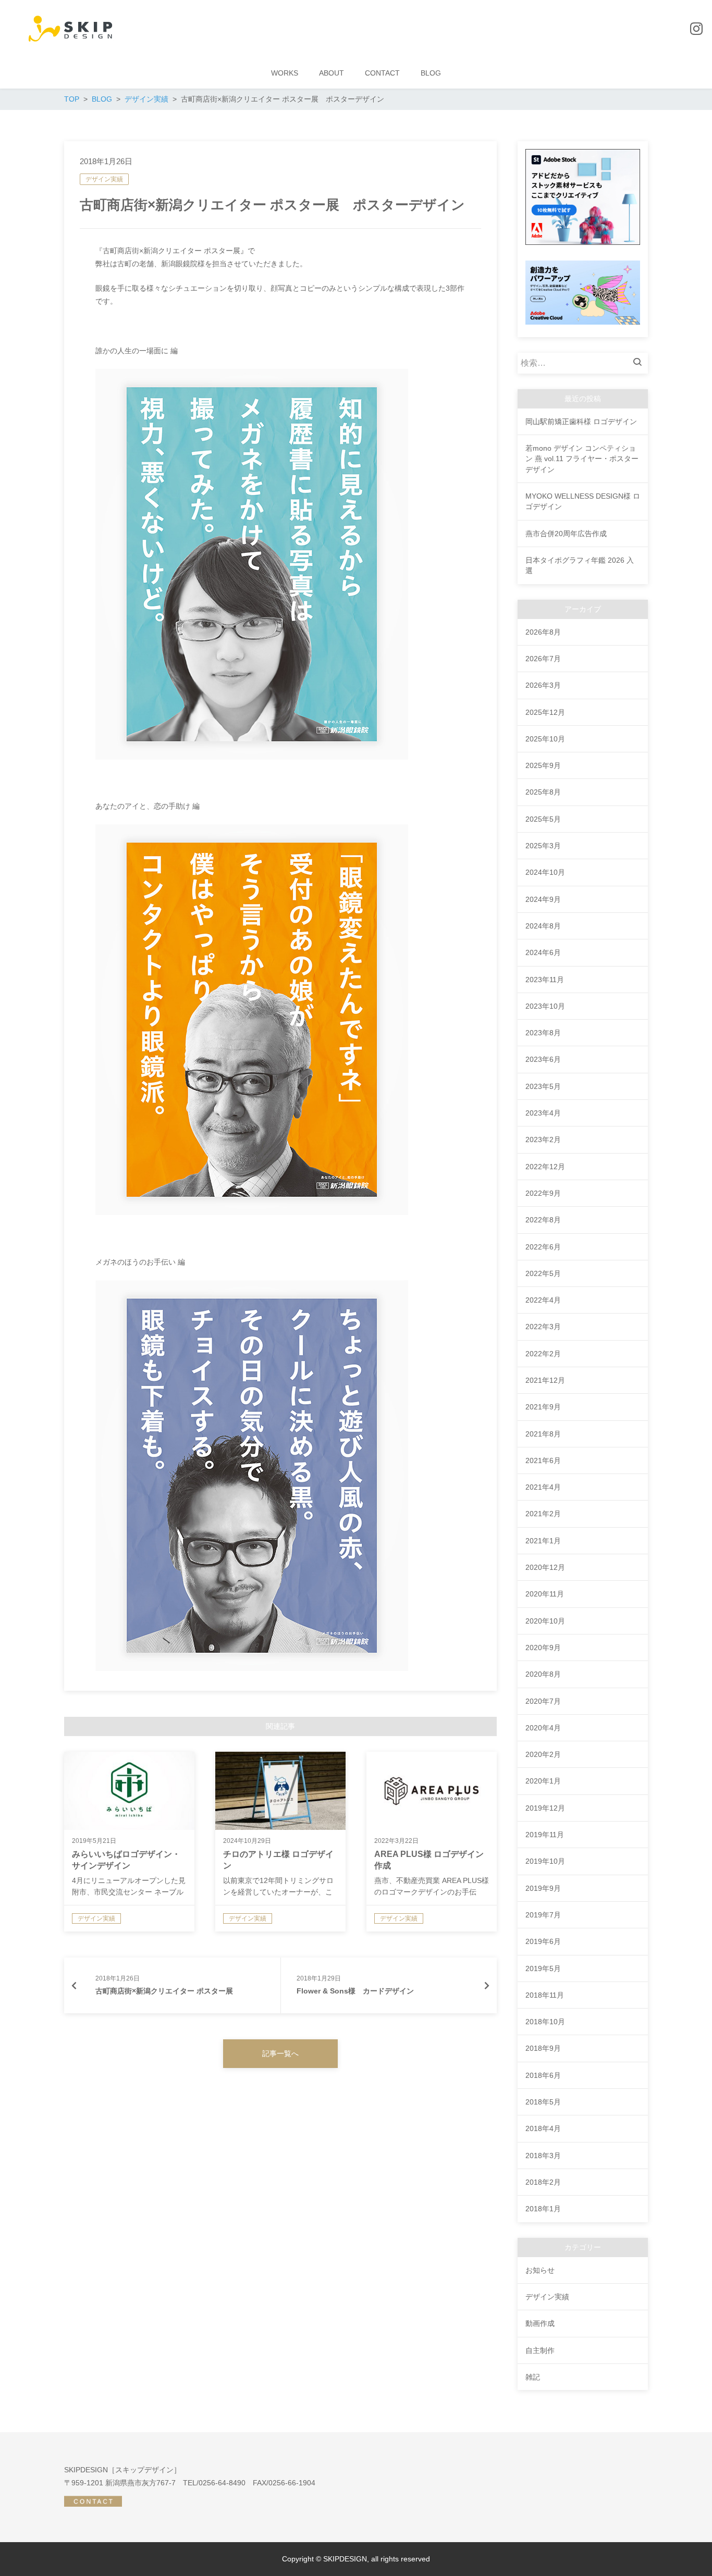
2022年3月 (543, 1327)
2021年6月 (543, 1460)
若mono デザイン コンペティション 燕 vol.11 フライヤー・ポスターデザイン (582, 459)
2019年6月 (543, 1941)
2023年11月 (545, 980)
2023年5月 (543, 1086)
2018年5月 (543, 2102)
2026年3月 (543, 685)
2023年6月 (543, 1059)
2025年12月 (545, 712)
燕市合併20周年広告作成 (566, 534)
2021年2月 (543, 1514)
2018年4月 (543, 2128)
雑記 (533, 2377)
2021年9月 (543, 1407)
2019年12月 (545, 1808)
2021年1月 (543, 1541)
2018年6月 (543, 2075)
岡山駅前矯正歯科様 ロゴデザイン (581, 422)
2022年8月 (543, 1220)
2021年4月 (543, 1487)
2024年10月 (545, 872)
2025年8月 (543, 792)
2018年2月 (543, 2182)
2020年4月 (543, 1728)
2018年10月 (545, 2022)
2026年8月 (543, 632)
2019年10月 (545, 1861)
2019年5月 (543, 1968)
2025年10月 (545, 739)
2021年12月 (545, 1380)
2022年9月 (543, 1193)
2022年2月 (543, 1354)
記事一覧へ (280, 2053)
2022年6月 (543, 1247)
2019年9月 (543, 1888)
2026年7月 (543, 659)
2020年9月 (543, 1648)
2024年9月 (543, 899)
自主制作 (540, 2350)
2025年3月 (543, 846)
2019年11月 (545, 1835)
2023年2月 (543, 1140)
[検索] (640, 363)
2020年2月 (543, 1754)
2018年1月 (543, 2209)
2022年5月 (543, 1273)
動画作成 (540, 2323)
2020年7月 (543, 1701)
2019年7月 (543, 1915)
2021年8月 (543, 1434)
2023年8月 (543, 1033)
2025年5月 (543, 819)
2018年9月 (543, 2048)
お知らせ (540, 2270)
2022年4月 (543, 1300)
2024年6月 (543, 952)
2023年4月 (543, 1113)
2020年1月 (543, 1781)
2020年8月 (543, 1674)
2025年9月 (543, 765)
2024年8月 (543, 926)
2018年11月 (545, 1995)
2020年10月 (545, 1621)
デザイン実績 (104, 179)
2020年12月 (545, 1567)
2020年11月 (545, 1594)
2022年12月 (545, 1167)
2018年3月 (543, 2156)
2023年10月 (545, 1006)
